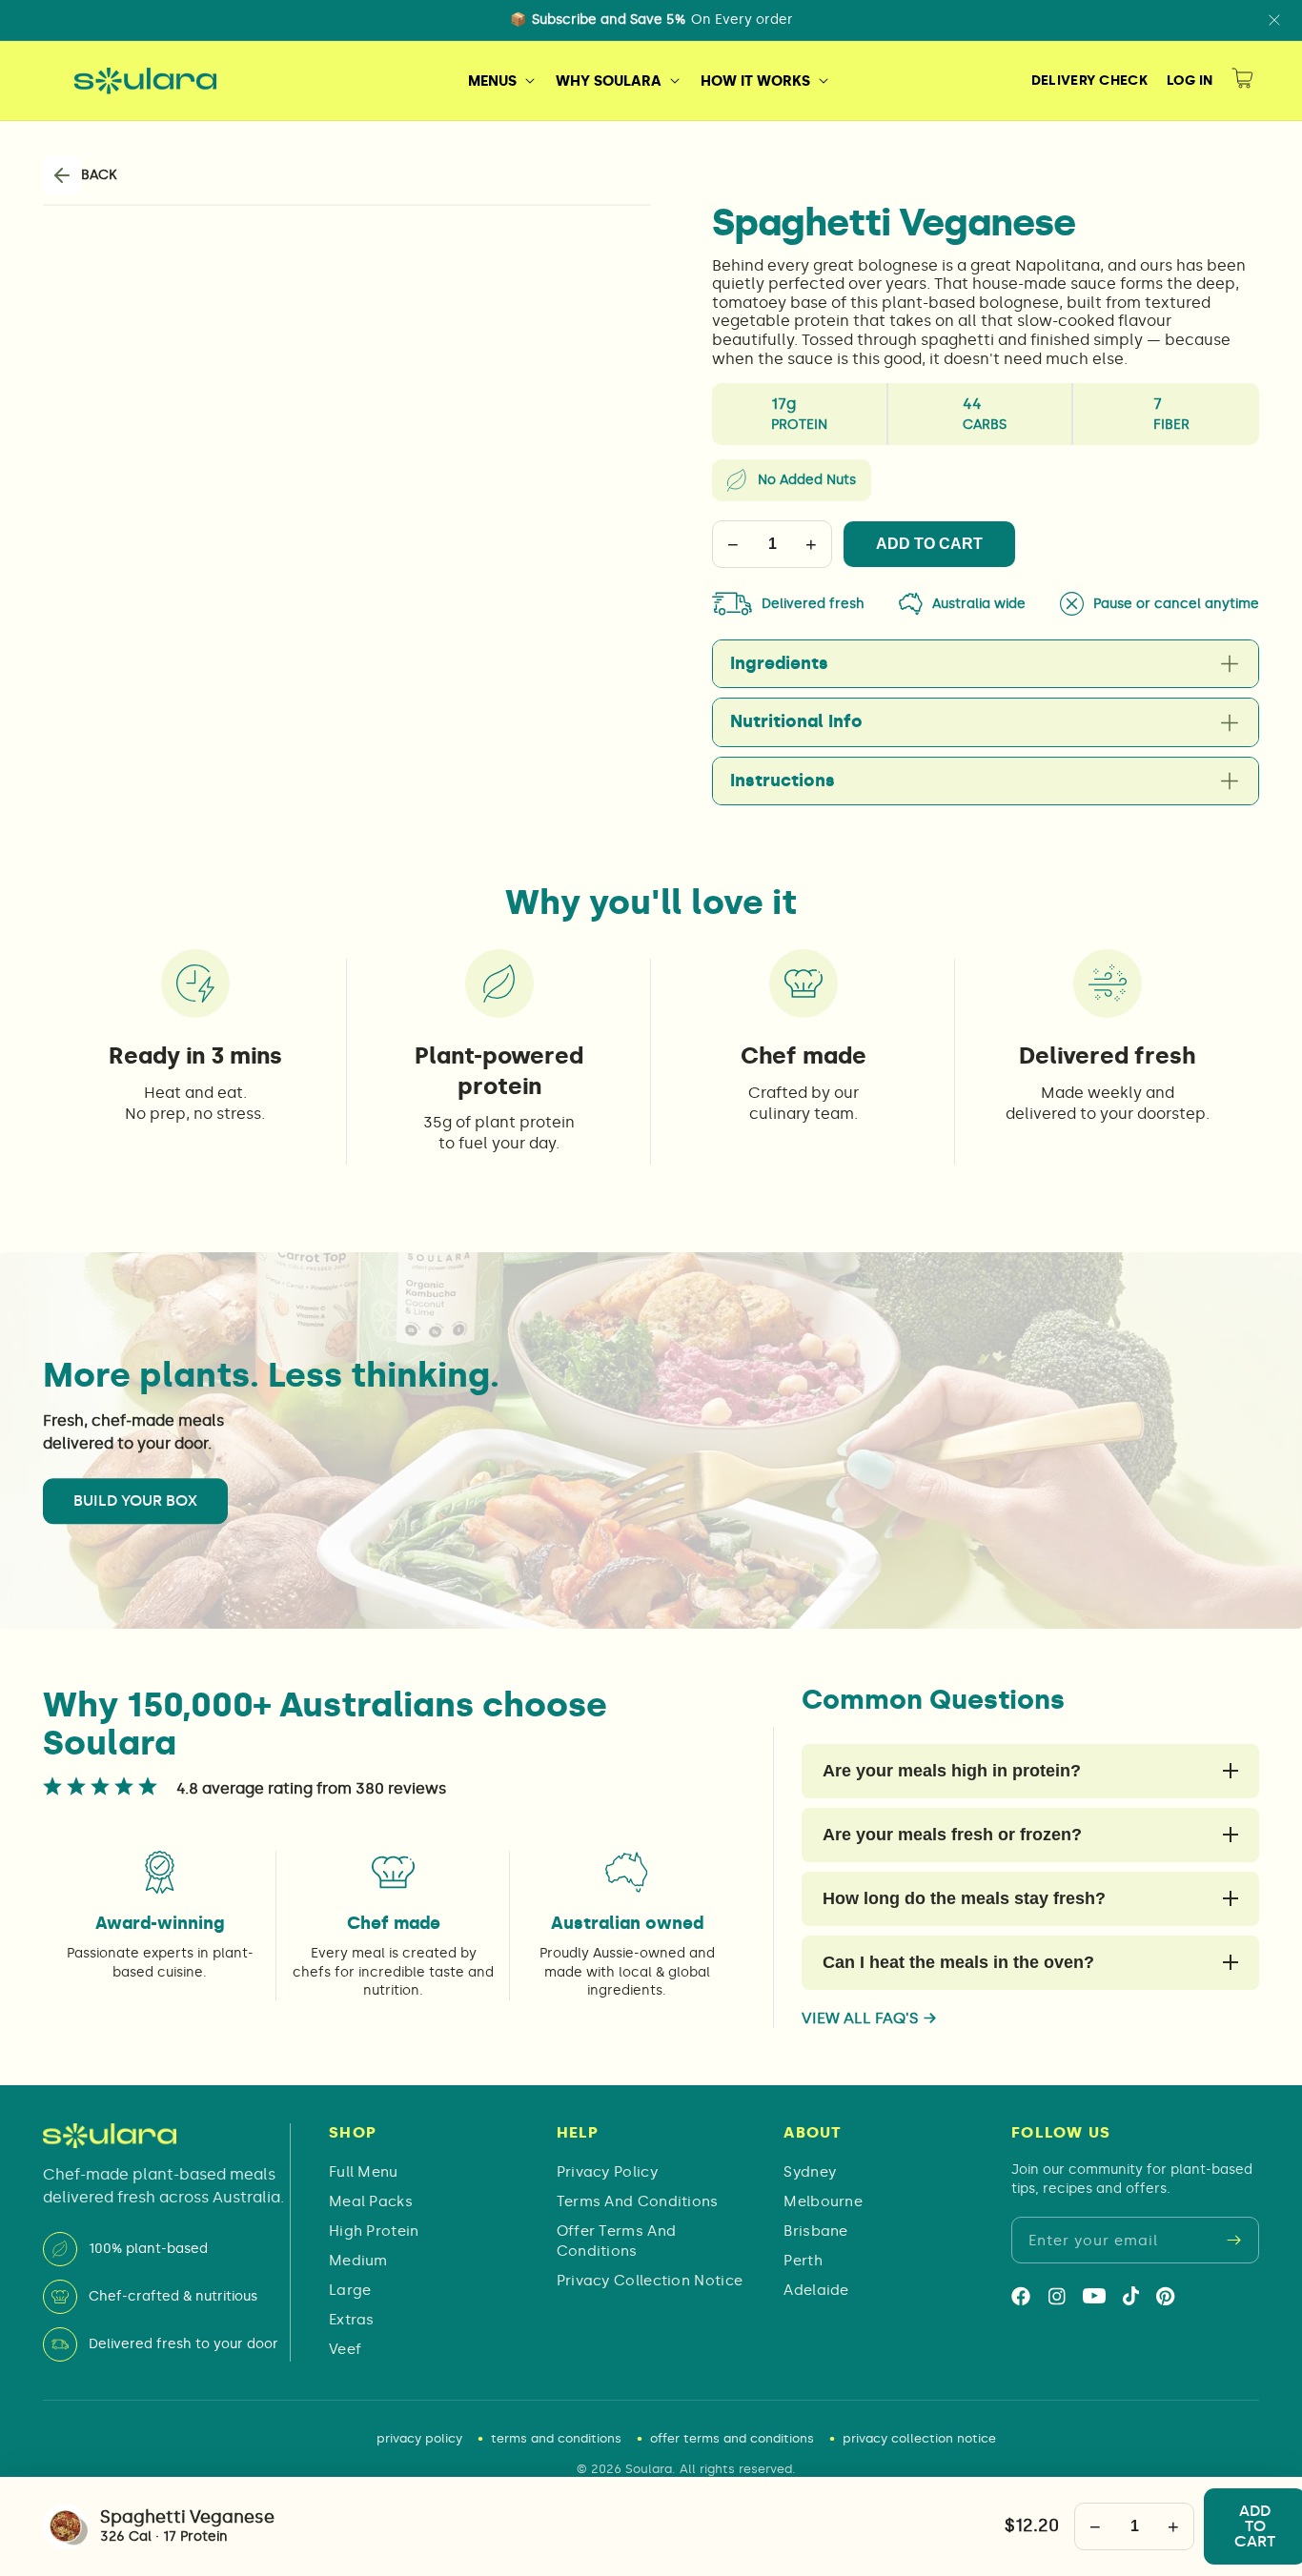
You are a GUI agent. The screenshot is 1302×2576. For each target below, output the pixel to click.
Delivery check (1089, 81)
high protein (374, 2231)
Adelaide (816, 2290)
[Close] (1274, 20)
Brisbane (815, 2231)
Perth (803, 2261)
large (350, 2290)
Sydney (810, 2172)
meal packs (371, 2201)
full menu (364, 2172)
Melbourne (823, 2201)
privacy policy (607, 2172)
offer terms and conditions (617, 2241)
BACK (99, 175)
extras (352, 2320)
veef (345, 2349)
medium (358, 2261)
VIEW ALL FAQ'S (869, 2018)
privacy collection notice (650, 2281)
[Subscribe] (1234, 2241)
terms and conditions (638, 2201)
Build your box (135, 1501)
